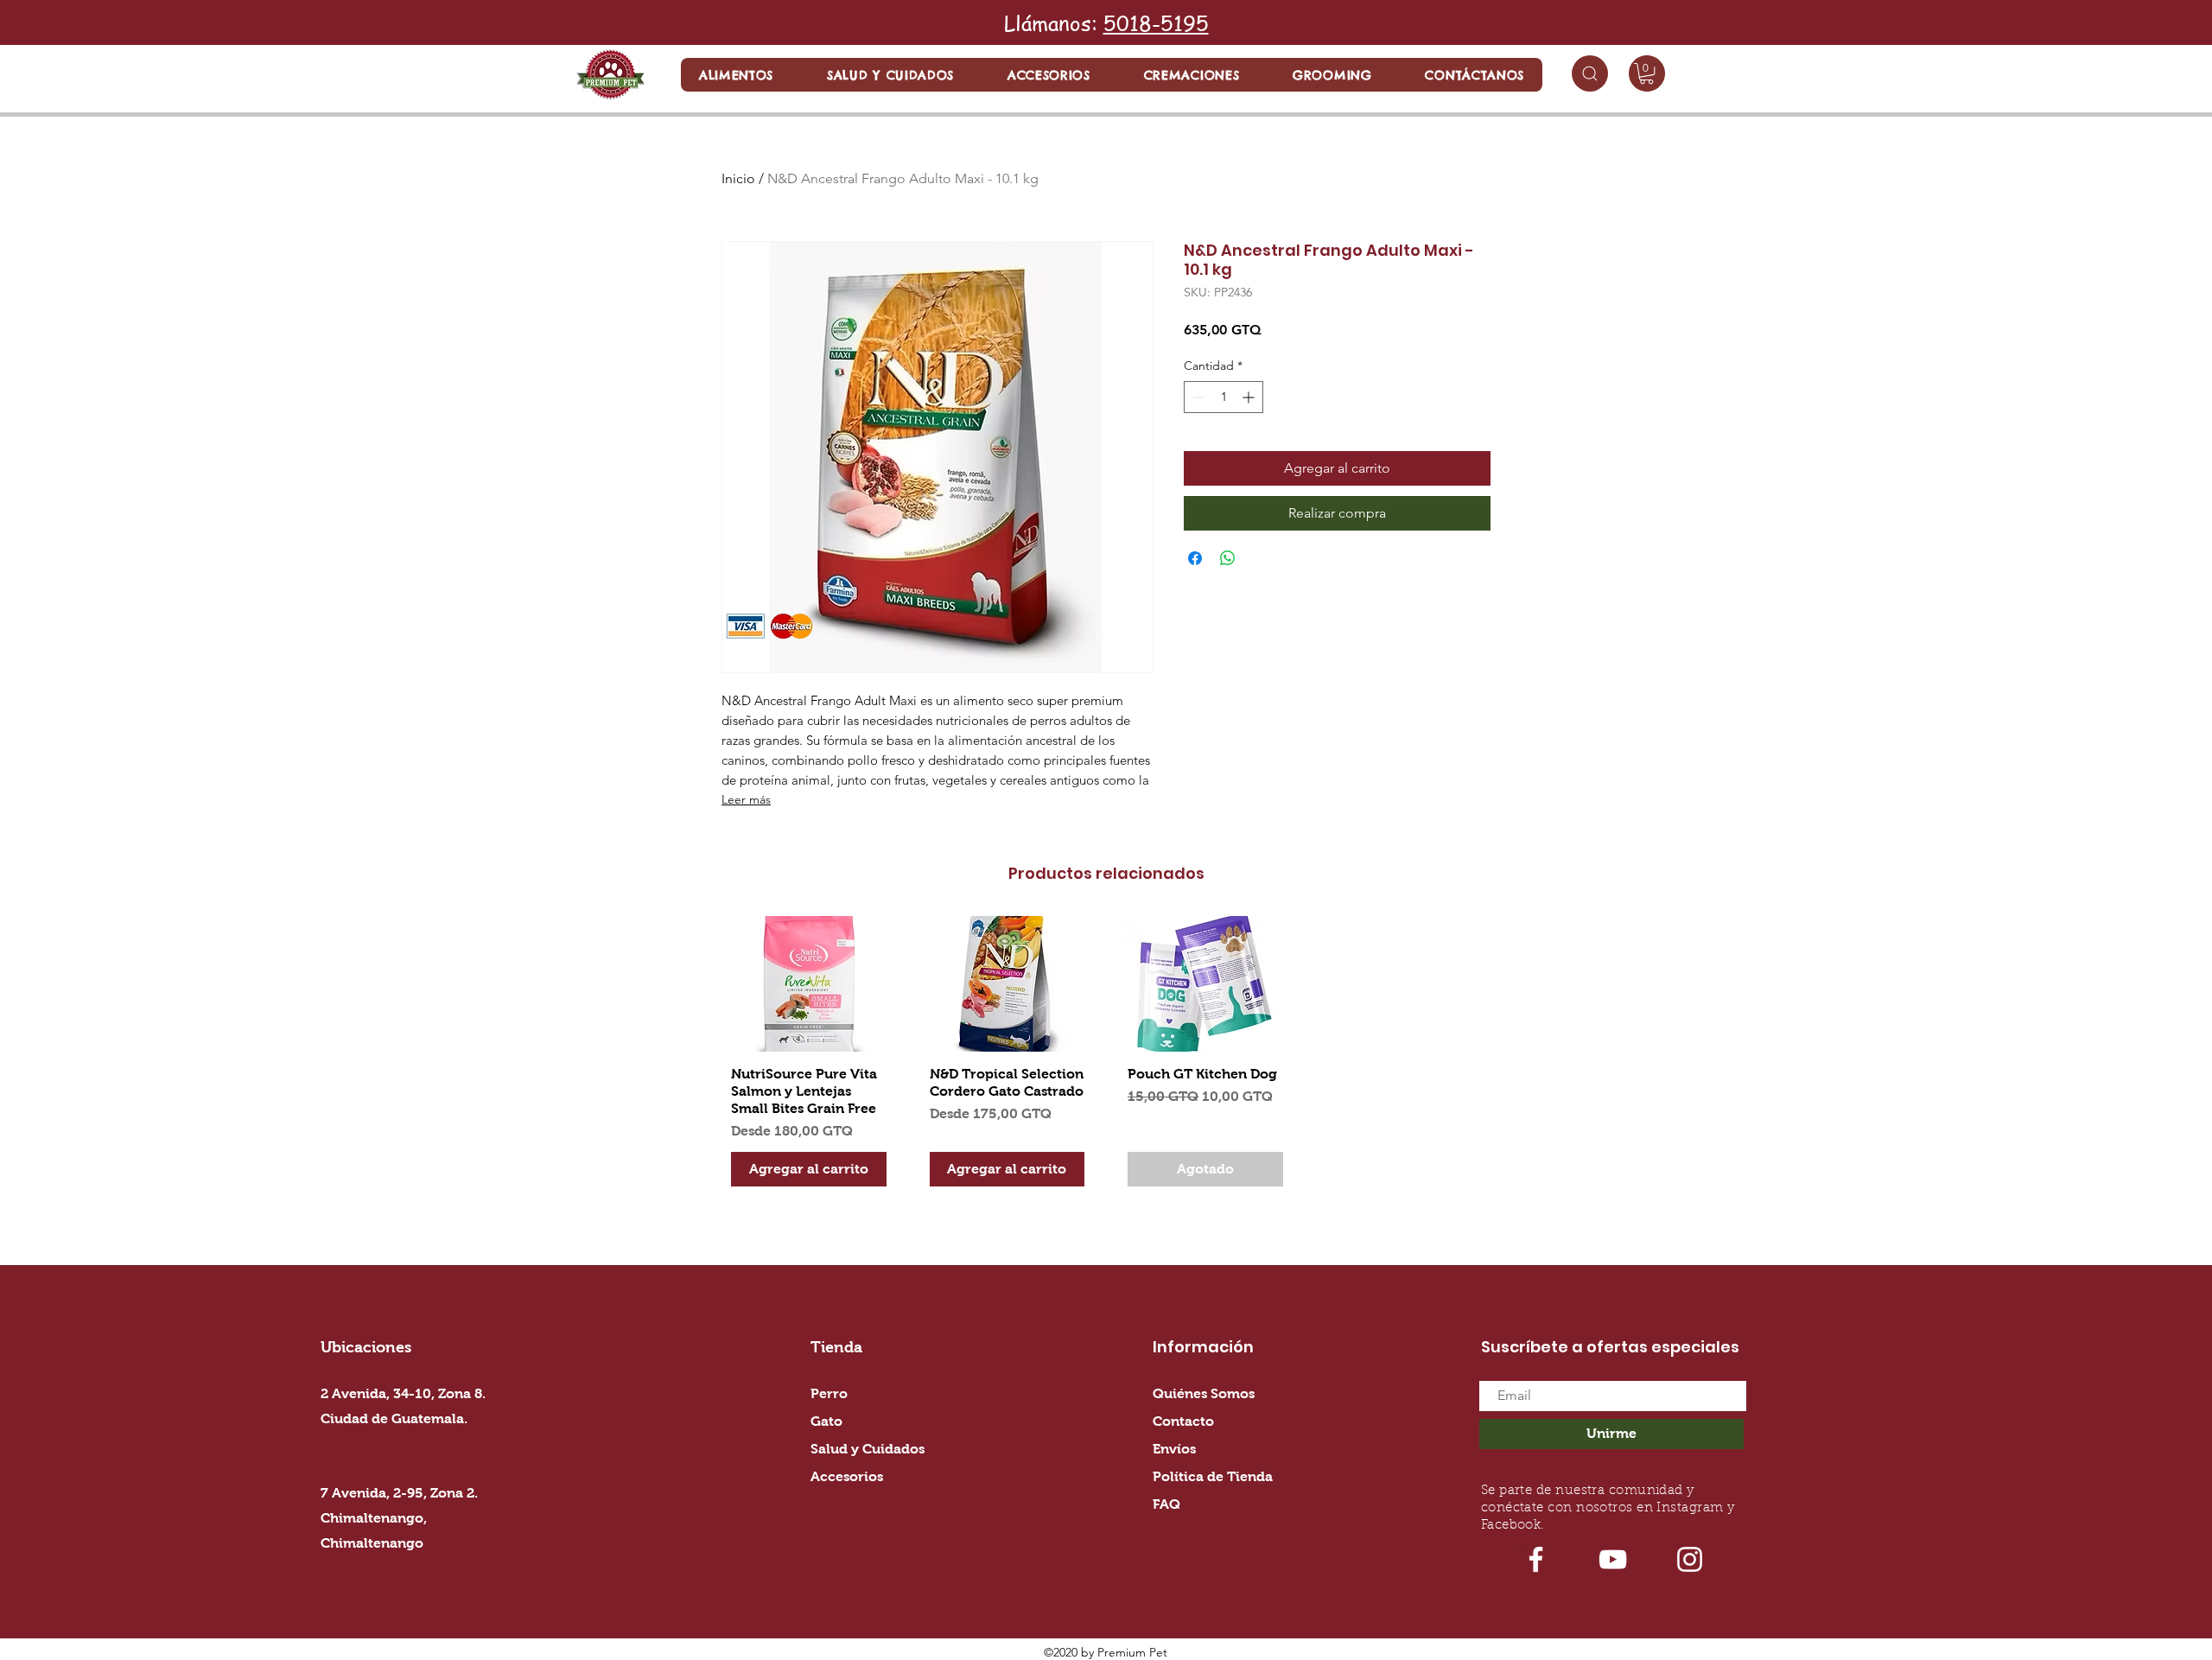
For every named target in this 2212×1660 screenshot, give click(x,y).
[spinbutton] (1224, 397)
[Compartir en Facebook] (1195, 558)
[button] (736, 75)
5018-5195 (1156, 23)
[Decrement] (1197, 397)
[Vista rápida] (809, 984)
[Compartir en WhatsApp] (1228, 558)
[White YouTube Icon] (1613, 1559)
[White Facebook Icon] (1536, 1559)
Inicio (738, 178)
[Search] (1590, 73)
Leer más (746, 799)
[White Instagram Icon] (1690, 1559)
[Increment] (1250, 397)
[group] (1106, 1058)
